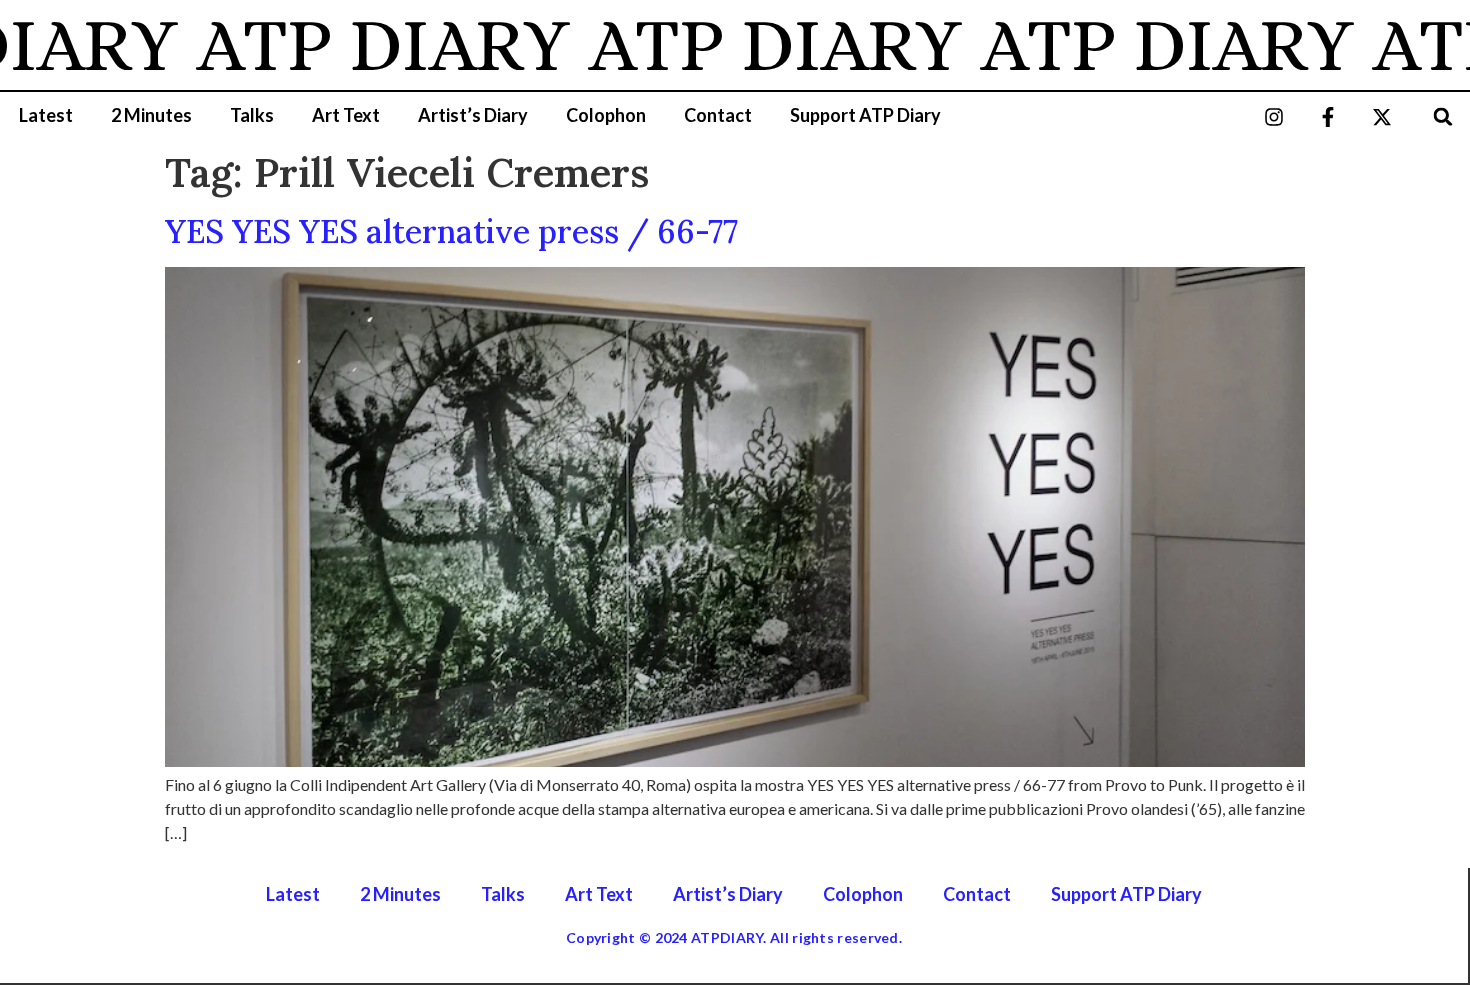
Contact (718, 115)
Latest (46, 115)
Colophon (606, 115)
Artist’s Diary (473, 115)
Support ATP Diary (865, 115)
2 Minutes (151, 115)
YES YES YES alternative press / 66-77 (451, 231)
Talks (252, 115)
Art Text (346, 115)
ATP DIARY (360, 45)
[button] (1443, 116)
